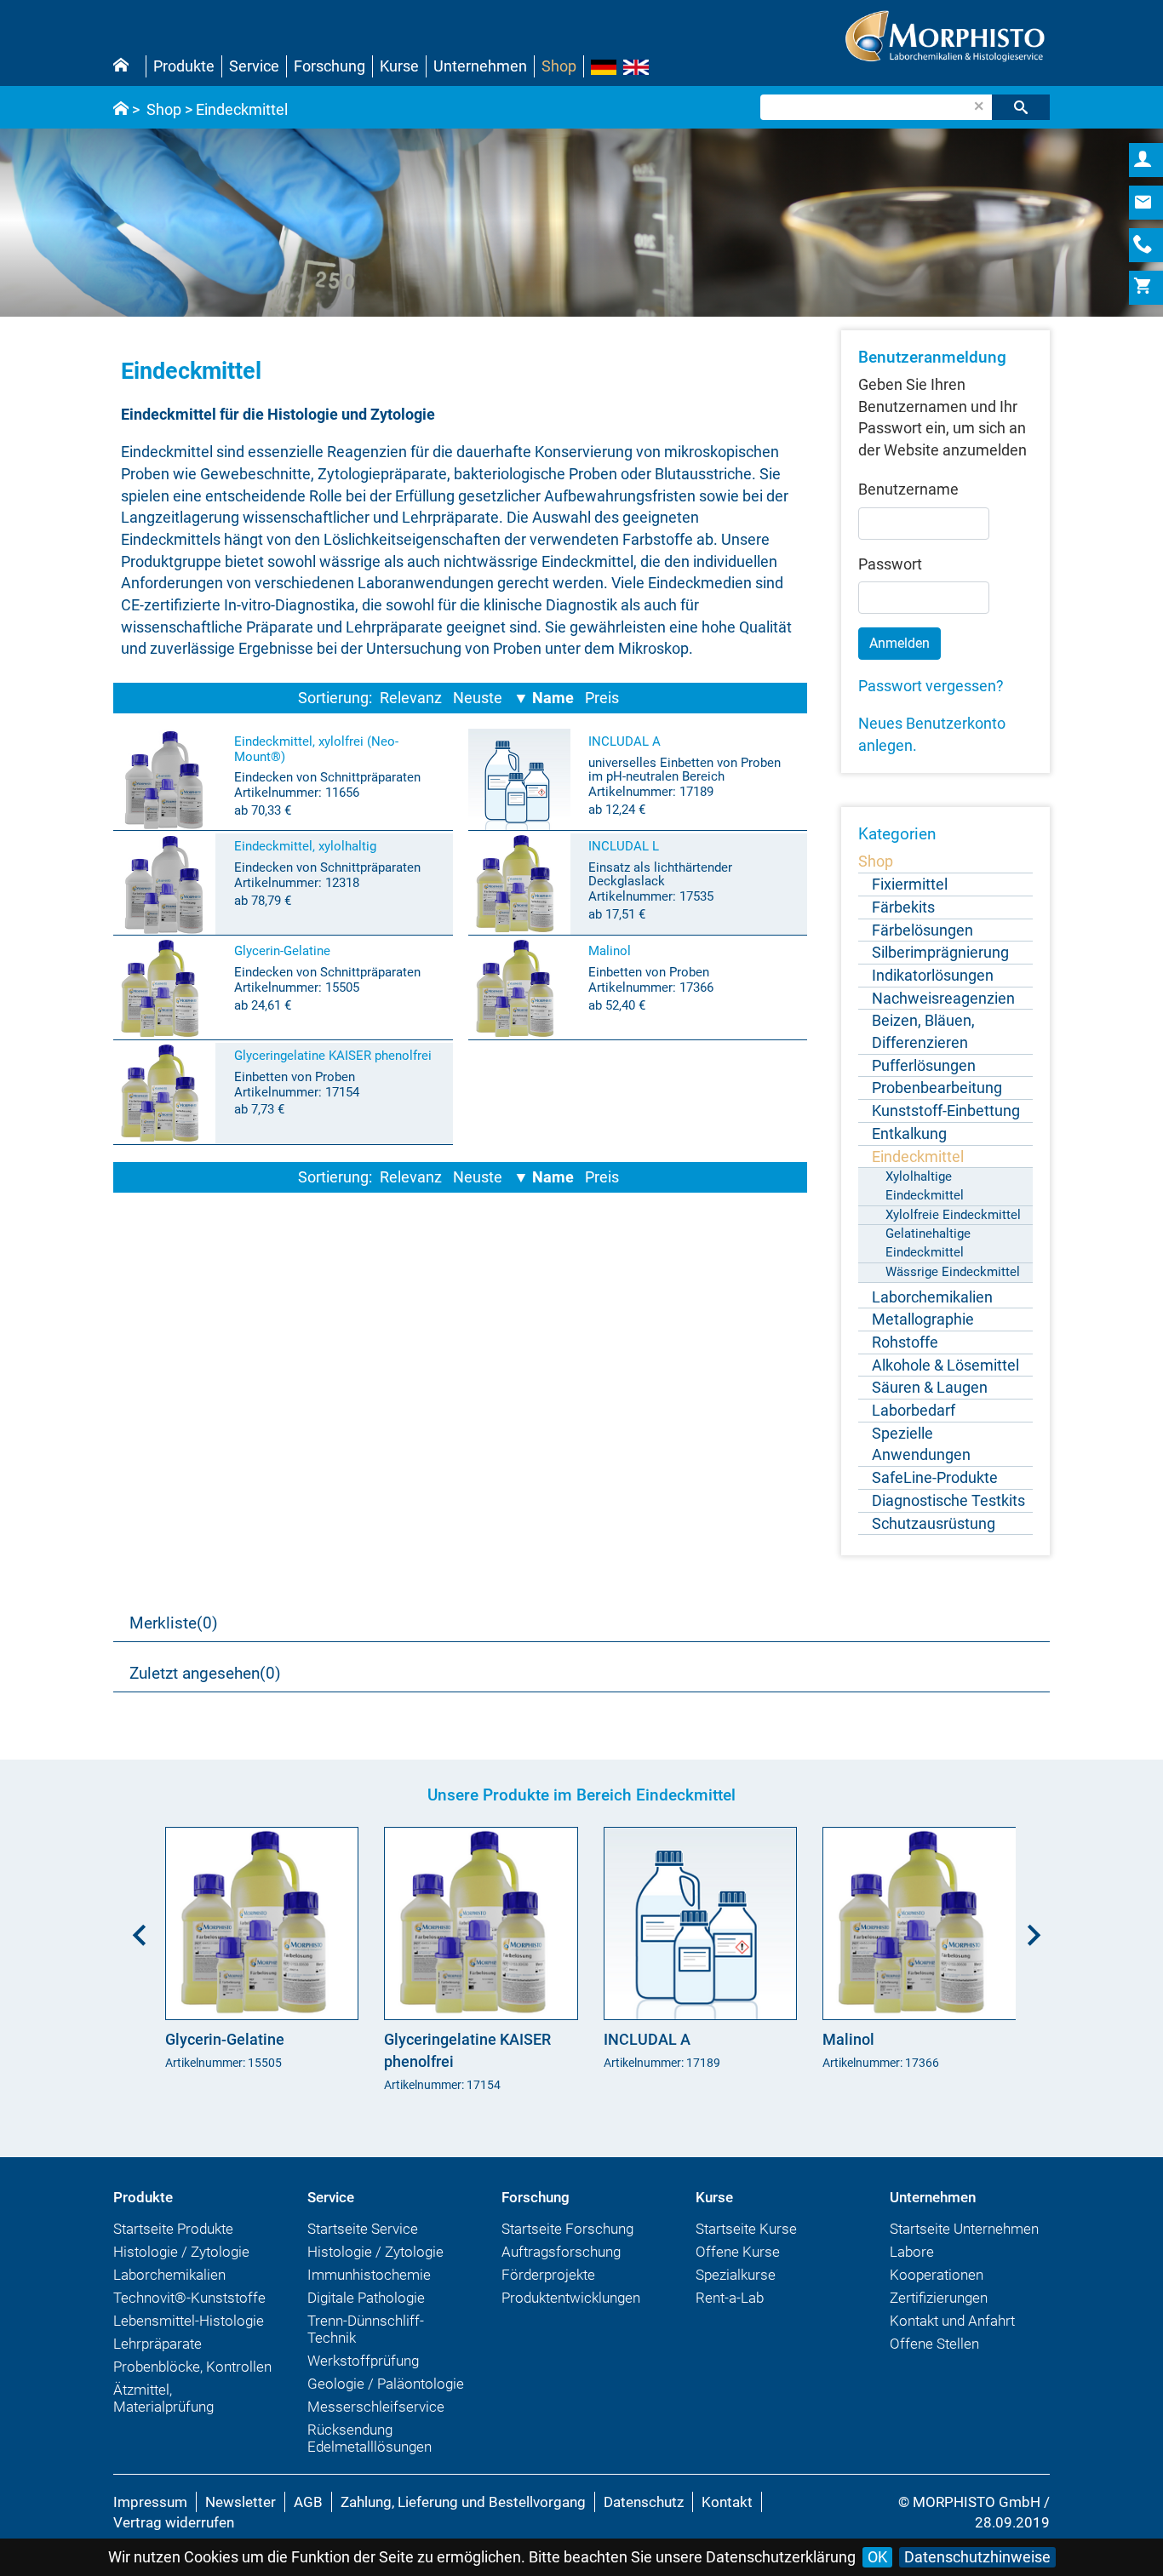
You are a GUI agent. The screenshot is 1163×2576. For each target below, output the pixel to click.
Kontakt (727, 2502)
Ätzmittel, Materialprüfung (163, 2398)
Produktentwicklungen (571, 2298)
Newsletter (241, 2502)
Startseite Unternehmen (964, 2229)
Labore (912, 2252)
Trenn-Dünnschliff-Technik (366, 2329)
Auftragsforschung (561, 2252)
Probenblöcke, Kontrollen (192, 2367)
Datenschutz (644, 2502)
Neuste (478, 698)
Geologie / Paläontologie (386, 2384)
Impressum (150, 2502)
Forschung (329, 66)
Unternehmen (480, 66)
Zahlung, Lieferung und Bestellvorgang (463, 2502)
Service (254, 66)
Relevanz (411, 698)
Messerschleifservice (376, 2407)
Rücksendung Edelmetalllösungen (370, 2438)
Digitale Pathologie (366, 2298)
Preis (602, 698)
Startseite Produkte (173, 2229)
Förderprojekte (548, 2275)
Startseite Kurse (746, 2229)
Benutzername (908, 489)
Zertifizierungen (939, 2298)
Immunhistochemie (369, 2275)
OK (877, 2557)
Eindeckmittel (242, 109)
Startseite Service (363, 2229)
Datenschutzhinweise (977, 2557)
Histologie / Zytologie (181, 2252)
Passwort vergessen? (931, 686)
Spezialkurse (736, 2275)
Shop (559, 66)
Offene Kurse (738, 2252)
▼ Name (544, 698)
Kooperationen (937, 2275)
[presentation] (135, 1929)
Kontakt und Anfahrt (952, 2321)
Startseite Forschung (567, 2229)
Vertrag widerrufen (174, 2522)
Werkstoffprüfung (363, 2361)
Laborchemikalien (169, 2275)
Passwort (890, 564)
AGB (308, 2502)
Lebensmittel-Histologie (189, 2321)
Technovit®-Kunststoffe (189, 2298)
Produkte (184, 66)
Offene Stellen (934, 2344)
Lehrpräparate (158, 2344)
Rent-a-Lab (730, 2298)
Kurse (399, 66)
